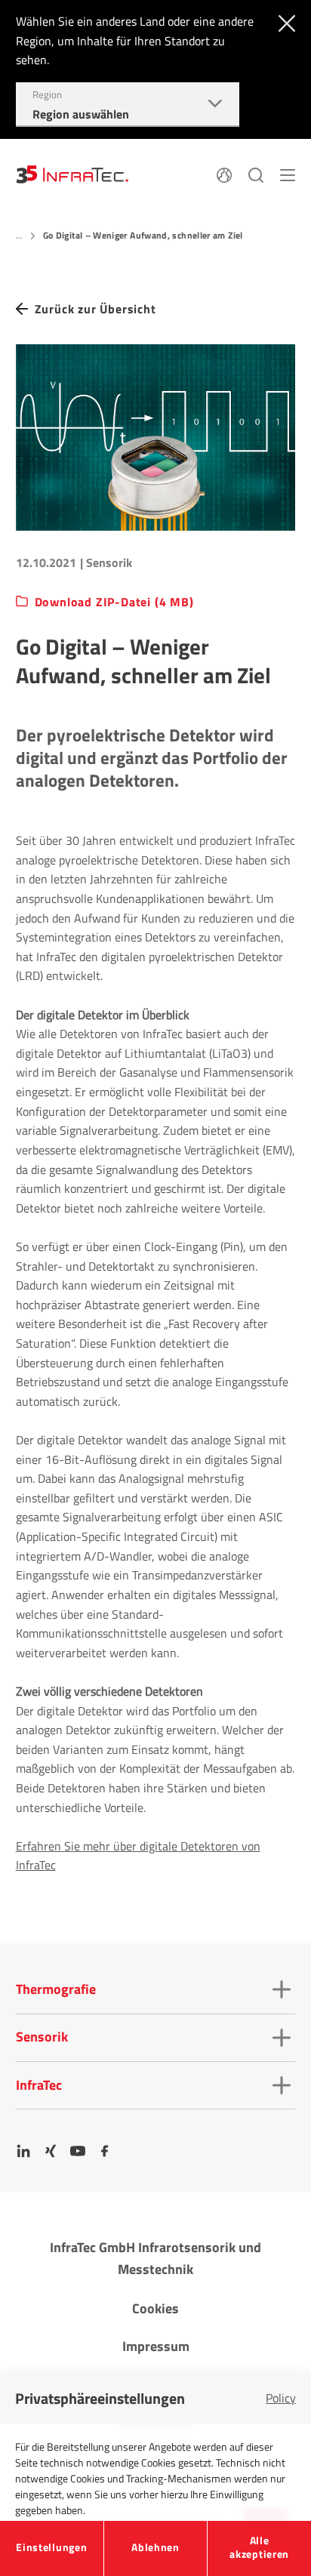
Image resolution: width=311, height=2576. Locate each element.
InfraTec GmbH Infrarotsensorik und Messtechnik (155, 2258)
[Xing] (51, 2151)
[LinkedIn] (23, 2151)
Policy (281, 2398)
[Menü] (288, 174)
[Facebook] (105, 2151)
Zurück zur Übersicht (95, 309)
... (20, 235)
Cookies (155, 2308)
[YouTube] (78, 2151)
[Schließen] (283, 22)
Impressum (156, 2346)
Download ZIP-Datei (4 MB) (114, 602)
